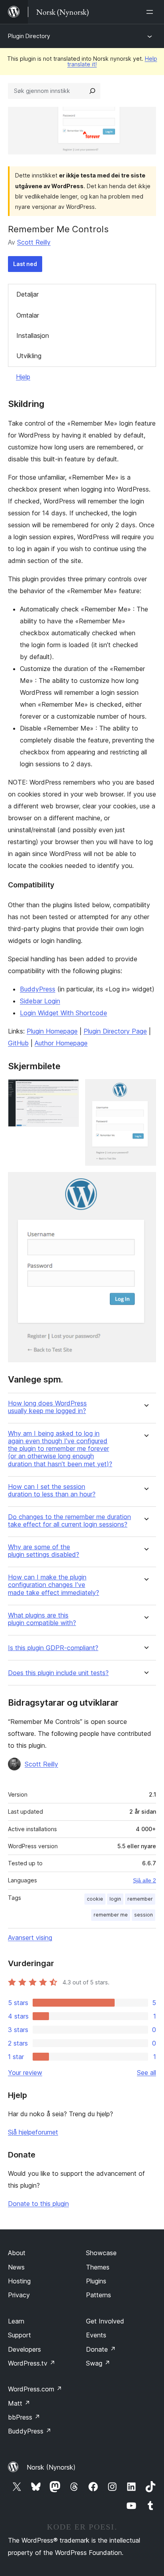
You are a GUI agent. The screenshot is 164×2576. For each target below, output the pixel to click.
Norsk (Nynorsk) (51, 2467)
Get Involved (105, 2321)
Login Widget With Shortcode (63, 1013)
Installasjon (33, 335)
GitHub (18, 1043)
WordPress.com (35, 2389)
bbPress (24, 2417)
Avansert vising (30, 1938)
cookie (95, 1899)
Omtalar (28, 315)
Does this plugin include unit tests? (58, 1673)
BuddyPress (38, 989)
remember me (111, 1915)
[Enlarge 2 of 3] (145, 1090)
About (17, 2253)
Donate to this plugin (38, 2204)
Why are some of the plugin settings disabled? (44, 1551)
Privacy (19, 2295)
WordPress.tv (32, 2363)
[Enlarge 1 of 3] (68, 1090)
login (115, 1899)
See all (146, 2073)
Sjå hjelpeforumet (33, 2132)
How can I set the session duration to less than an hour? (52, 1490)
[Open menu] (151, 12)
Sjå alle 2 (144, 1880)
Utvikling (29, 356)
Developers (24, 2349)
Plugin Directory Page (115, 1031)
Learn (16, 2321)
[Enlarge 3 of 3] (145, 1183)
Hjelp (23, 377)
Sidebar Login (40, 1001)
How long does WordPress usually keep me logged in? (47, 1407)
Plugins (96, 2281)
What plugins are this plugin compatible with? (42, 1619)
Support (20, 2335)
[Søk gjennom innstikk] (92, 91)
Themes (98, 2267)
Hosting (19, 2281)
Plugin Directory (29, 36)
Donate (101, 2349)
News (16, 2267)
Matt (19, 2403)
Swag (98, 2363)
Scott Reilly (34, 242)
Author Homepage (61, 1043)
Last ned (25, 264)
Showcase (101, 2253)
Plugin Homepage (52, 1031)
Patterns (99, 2295)
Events (96, 2335)
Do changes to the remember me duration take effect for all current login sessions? (69, 1521)
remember (140, 1899)
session (143, 1915)
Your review (25, 2073)
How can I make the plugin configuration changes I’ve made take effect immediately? (54, 1585)
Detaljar (27, 294)
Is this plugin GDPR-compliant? (53, 1648)
